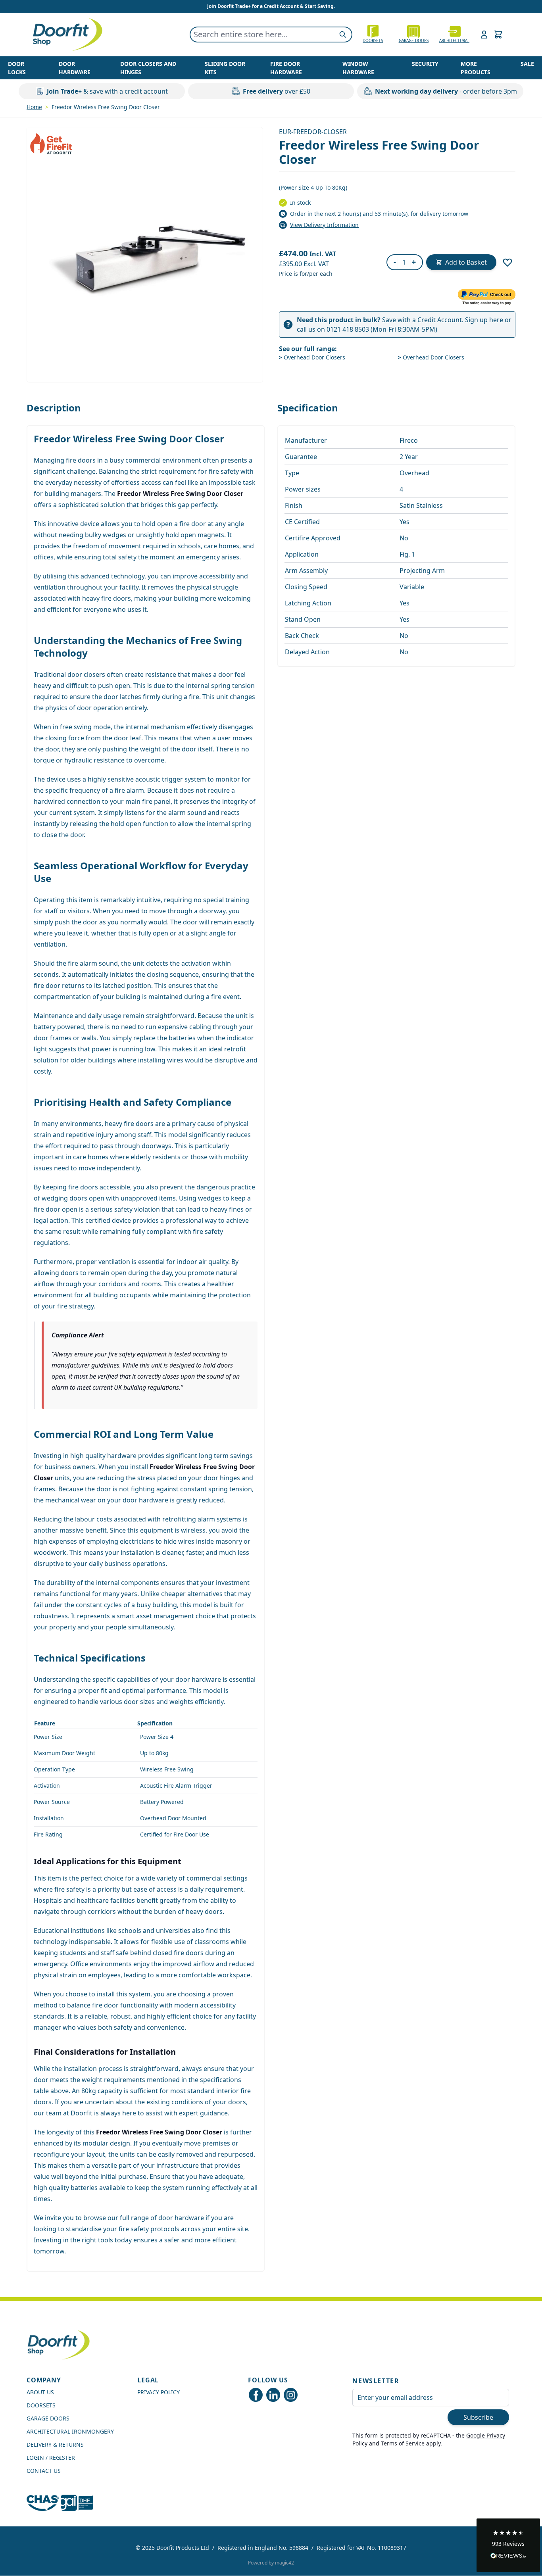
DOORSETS (41, 2405)
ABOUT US (40, 2392)
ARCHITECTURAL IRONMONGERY (70, 2431)
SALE (527, 64)
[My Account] (484, 35)
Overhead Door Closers (312, 357)
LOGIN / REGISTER (51, 2458)
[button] (508, 2545)
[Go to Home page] (67, 35)
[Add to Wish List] (507, 262)
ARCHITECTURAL (454, 40)
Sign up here (484, 320)
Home (34, 107)
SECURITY (425, 64)
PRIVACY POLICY (159, 2392)
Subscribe (478, 2417)
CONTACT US (44, 2471)
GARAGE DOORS (414, 40)
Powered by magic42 (271, 2563)
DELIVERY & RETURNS (55, 2444)
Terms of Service (403, 2443)
